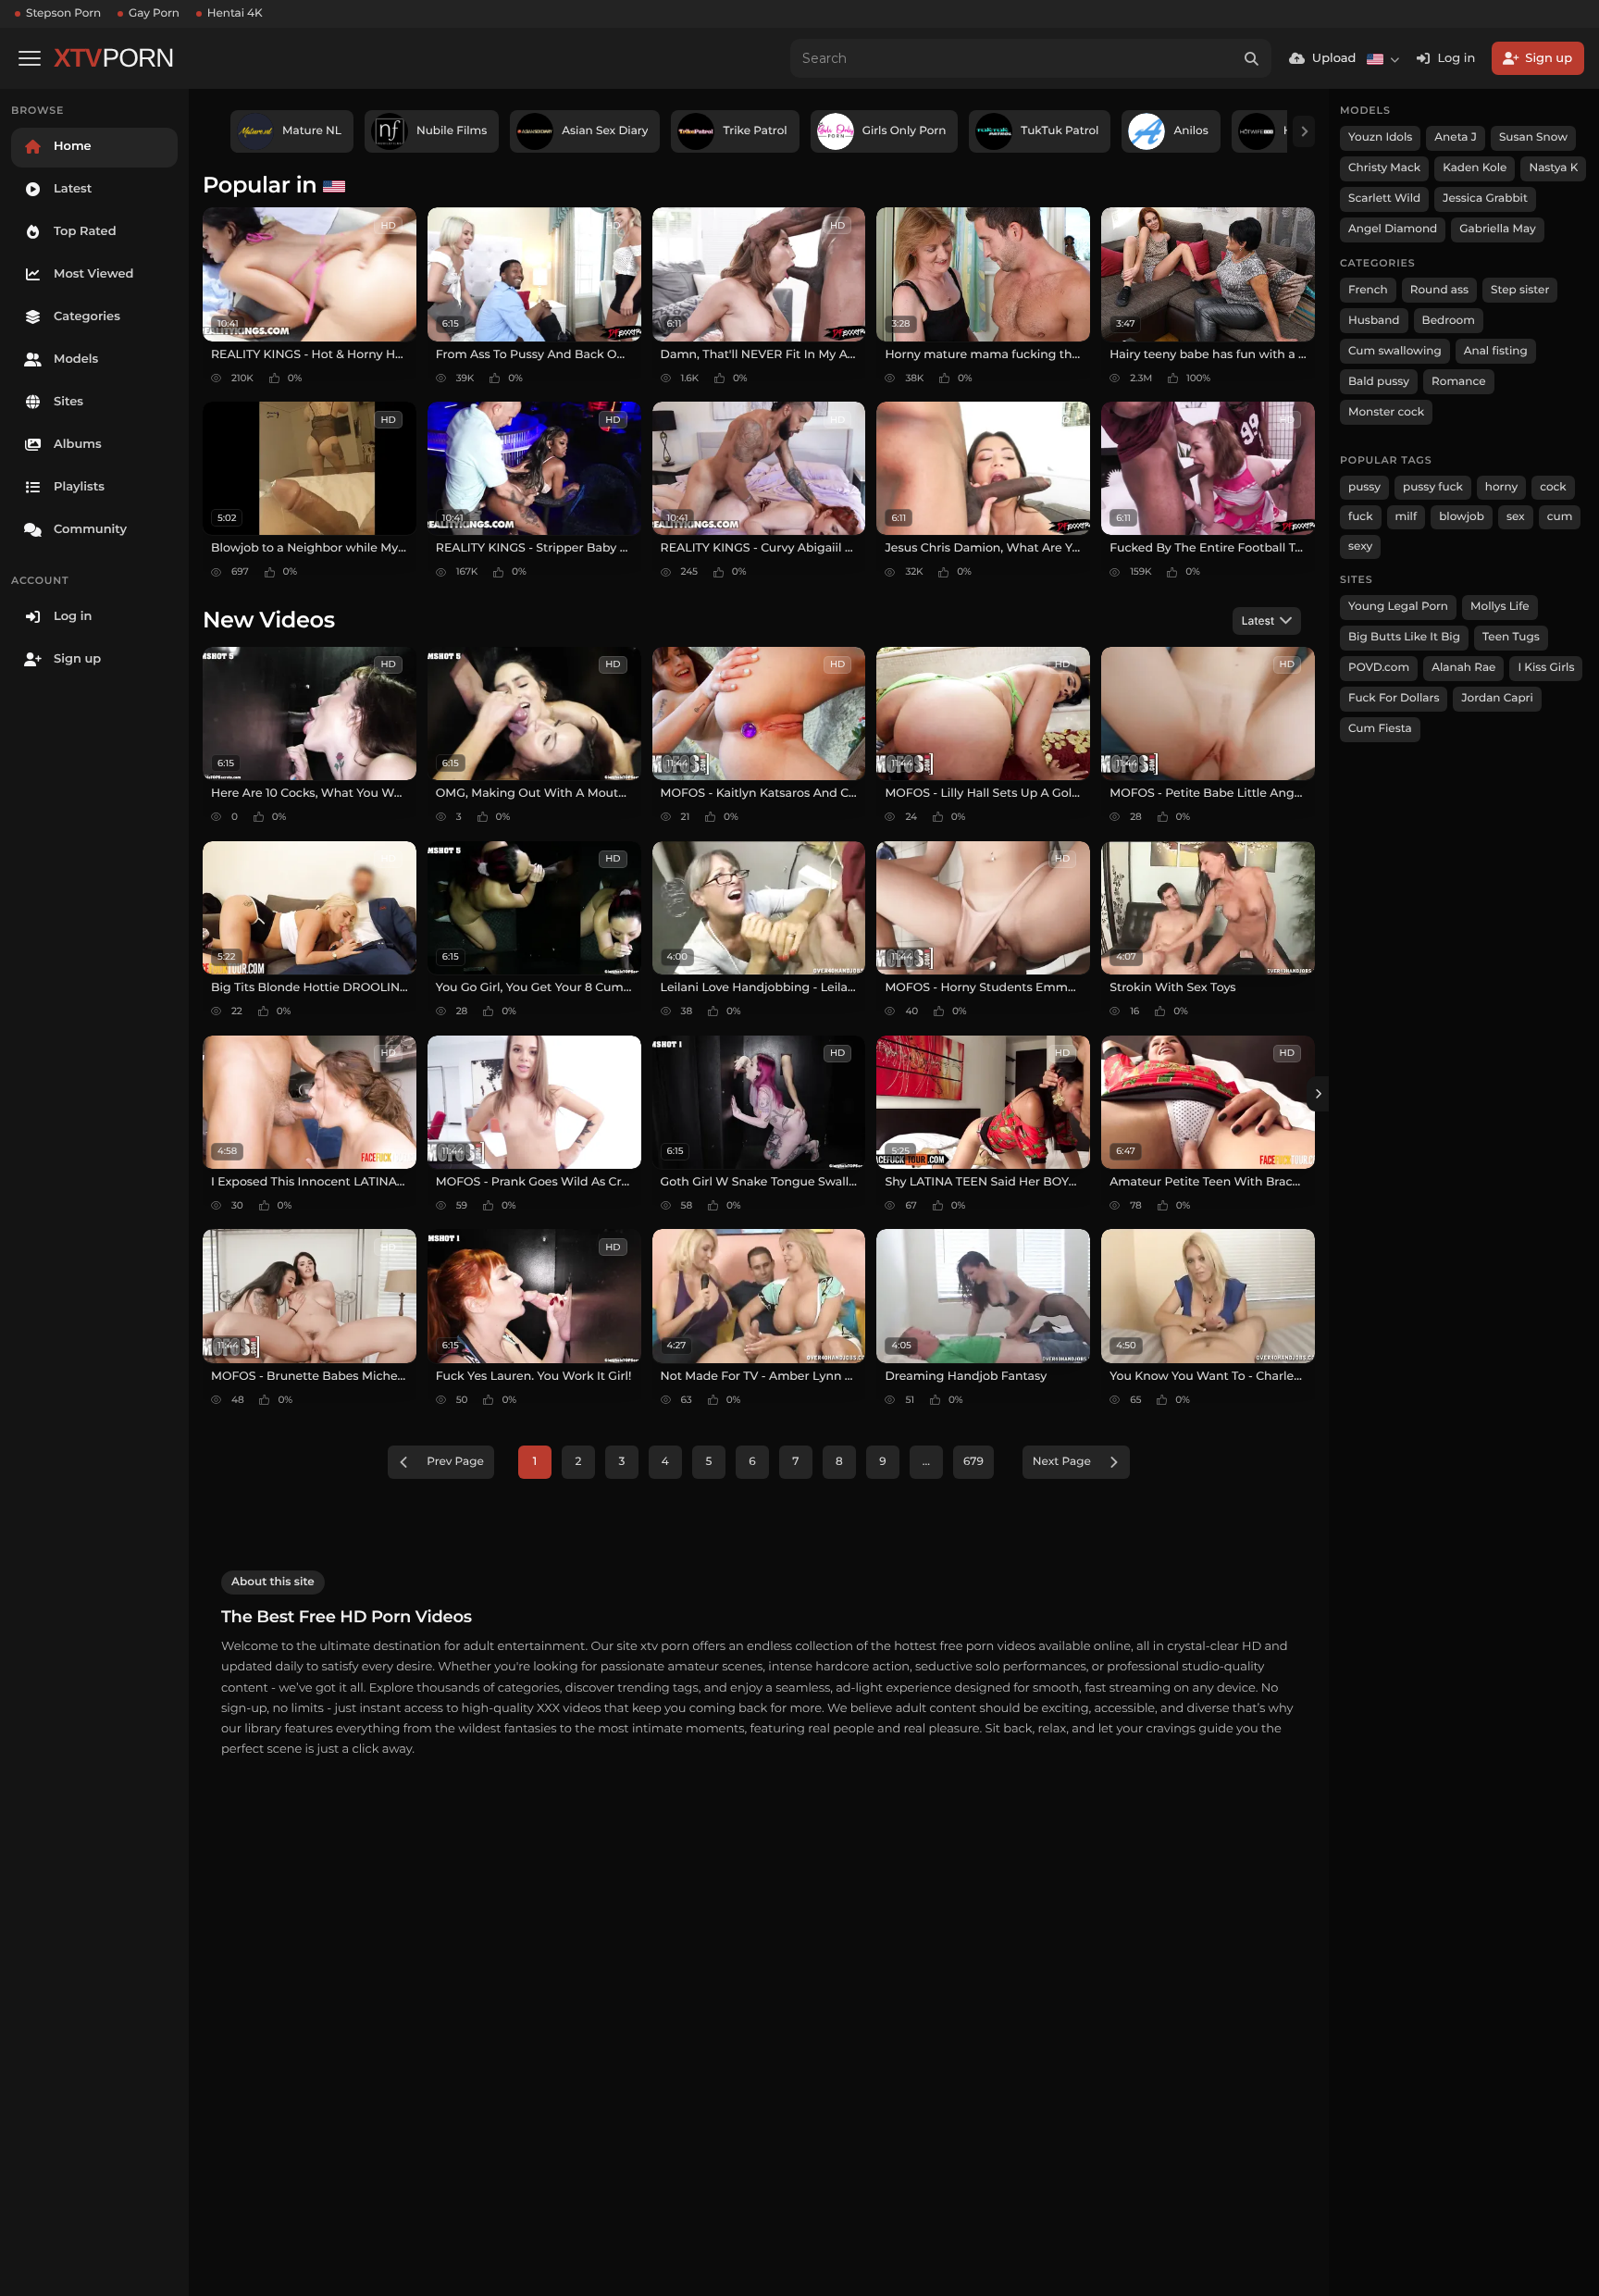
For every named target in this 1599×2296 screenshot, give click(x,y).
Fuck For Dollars (1394, 698)
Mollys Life (1500, 607)
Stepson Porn (63, 13)
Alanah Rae (1463, 668)
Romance (1458, 382)
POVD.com (1379, 668)
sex (1516, 517)
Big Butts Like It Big (1404, 637)
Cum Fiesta (1380, 729)
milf (1407, 517)
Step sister (1520, 290)
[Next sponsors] (1304, 131)
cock (1553, 487)
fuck (1361, 517)
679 (973, 1462)
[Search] (1252, 58)
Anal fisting (1496, 351)
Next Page (1062, 1462)
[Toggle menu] (30, 58)
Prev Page (455, 1462)
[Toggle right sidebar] (1318, 1094)
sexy (1360, 546)
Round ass (1439, 290)
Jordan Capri (1497, 698)
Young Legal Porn (1398, 607)
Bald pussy (1379, 382)
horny (1501, 487)
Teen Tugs (1511, 637)
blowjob (1462, 517)
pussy (1364, 487)
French (1368, 290)
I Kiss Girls (1546, 668)
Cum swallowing (1395, 351)
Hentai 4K (235, 13)
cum (1560, 517)
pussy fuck (1433, 487)
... (926, 1462)
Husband (1374, 321)
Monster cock (1386, 412)
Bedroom (1449, 321)
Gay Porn (154, 13)
